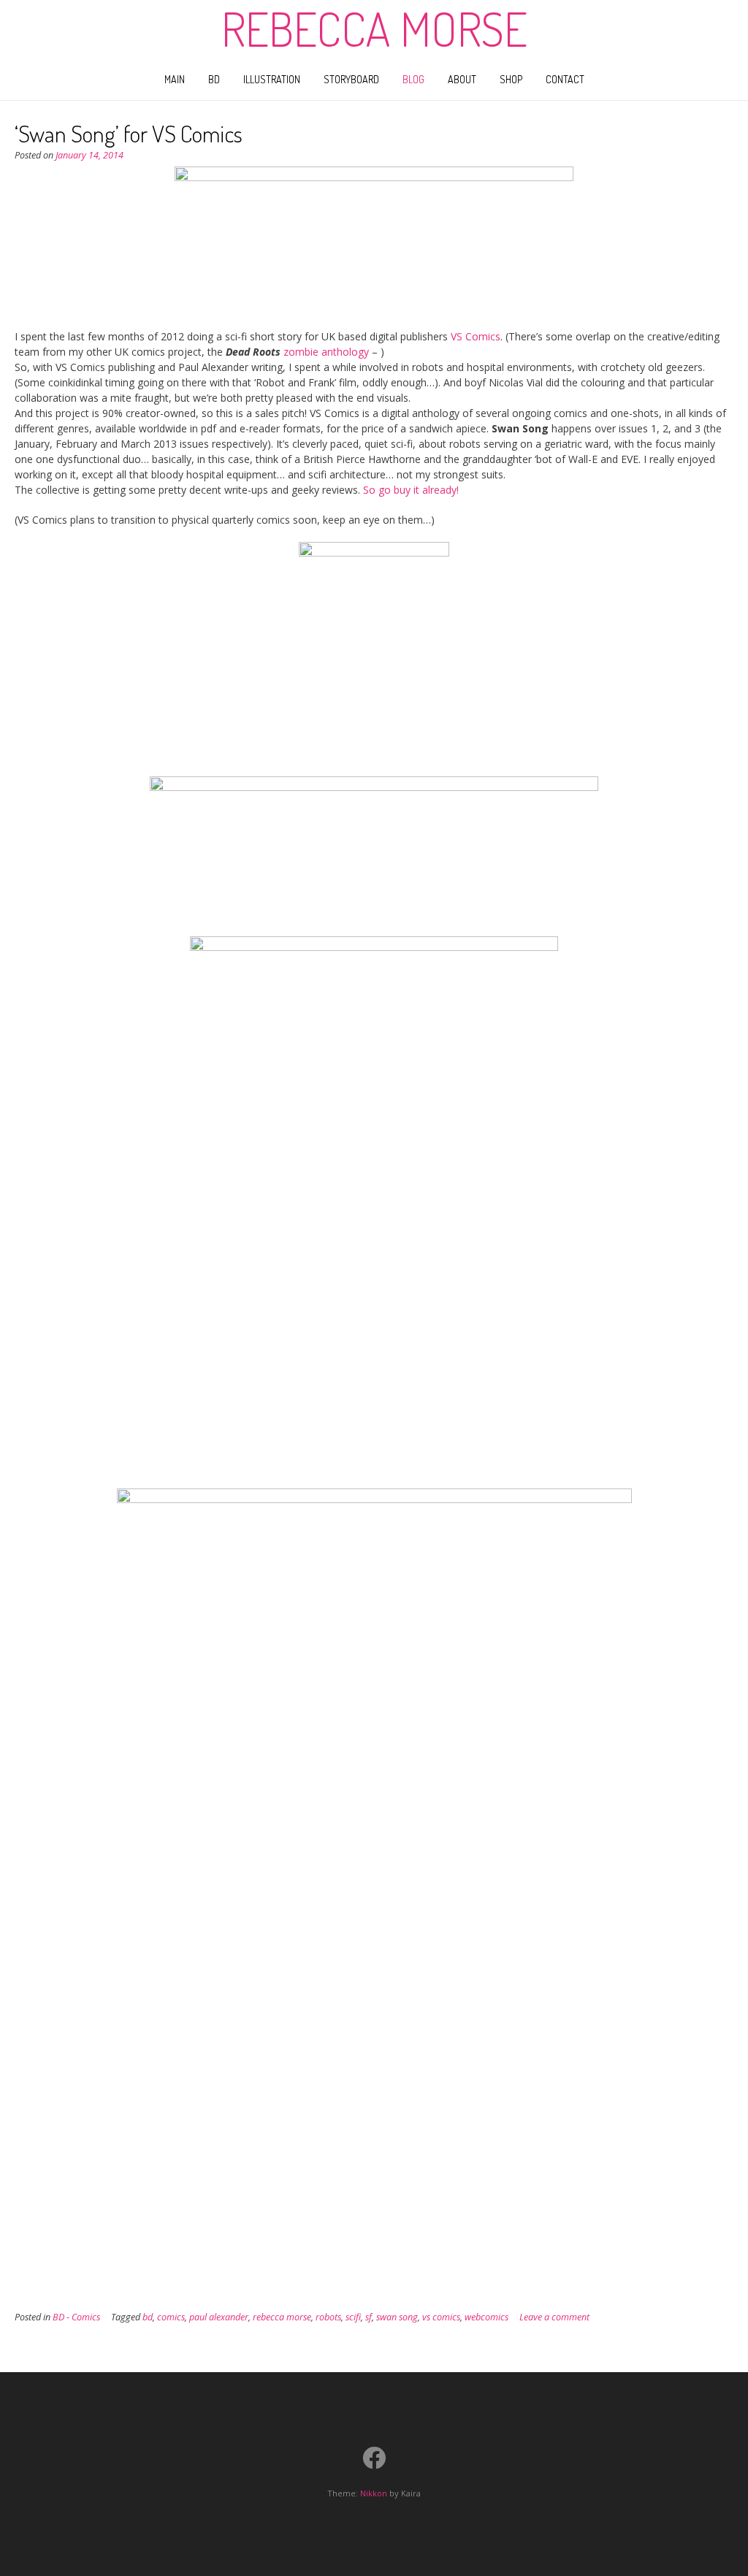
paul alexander (219, 2317)
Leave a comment (554, 2317)
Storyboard (351, 79)
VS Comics (476, 336)
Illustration (272, 79)
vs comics (441, 2317)
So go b (381, 490)
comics (171, 2317)
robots (328, 2317)
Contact (565, 79)
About (462, 79)
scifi (353, 2317)
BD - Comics (76, 2317)
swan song (397, 2317)
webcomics (486, 2317)
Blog (413, 79)
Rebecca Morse (374, 28)
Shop (511, 79)
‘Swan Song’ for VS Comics (129, 133)
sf (369, 2317)
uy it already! (429, 490)
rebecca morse (282, 2317)
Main (175, 79)
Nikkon (374, 2493)
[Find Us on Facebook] (374, 2458)
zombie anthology (326, 352)
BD (214, 79)
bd (148, 2317)
